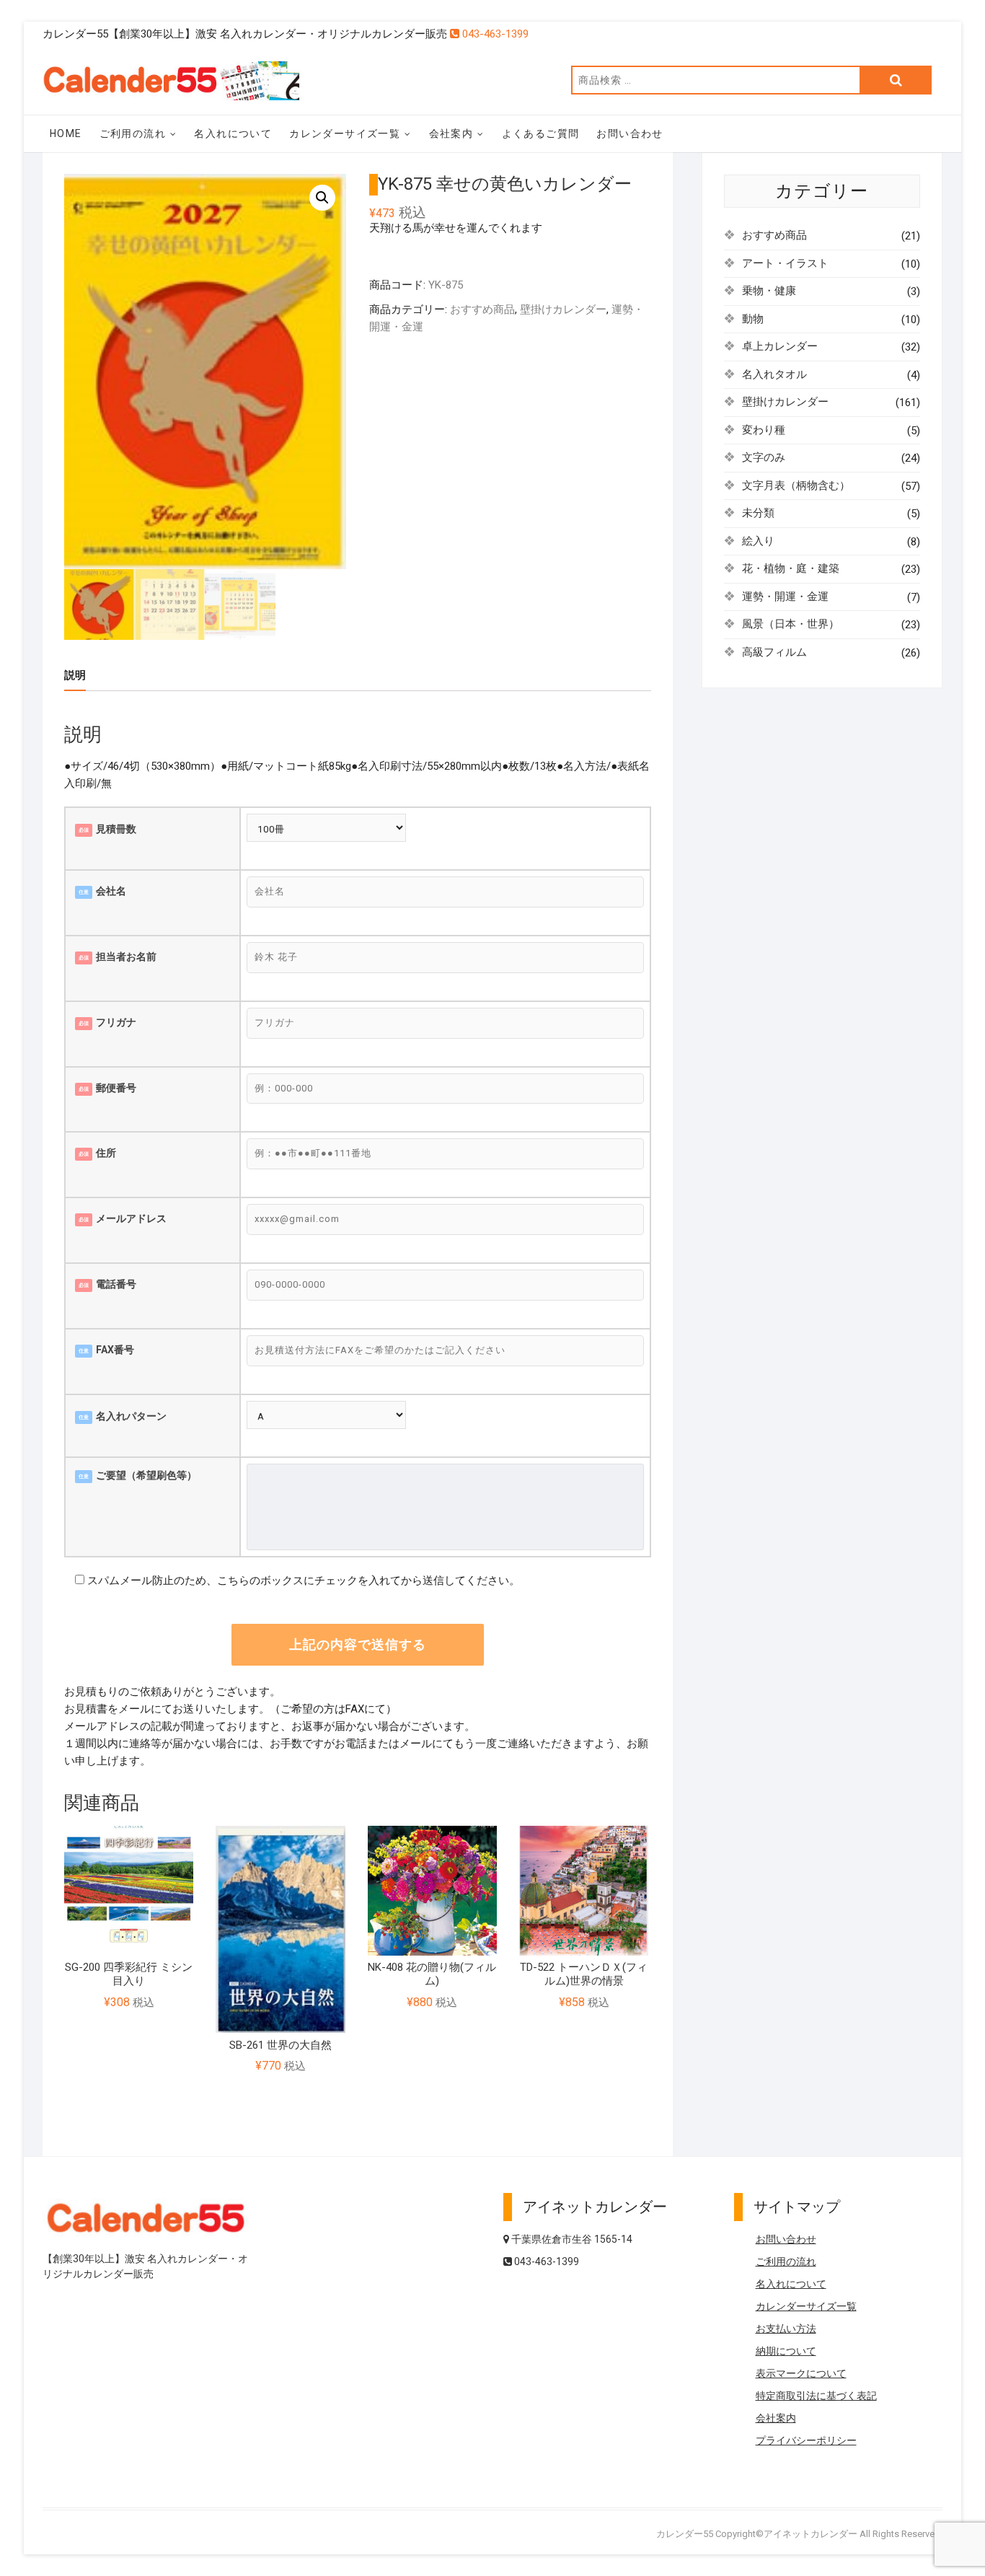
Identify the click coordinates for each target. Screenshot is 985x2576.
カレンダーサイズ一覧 (345, 133)
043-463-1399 (494, 34)
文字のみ (764, 457)
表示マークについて (801, 2373)
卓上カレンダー (780, 346)
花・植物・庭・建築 (791, 568)
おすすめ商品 (482, 309)
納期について (786, 2351)
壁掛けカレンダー (563, 309)
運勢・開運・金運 (785, 597)
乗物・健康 (769, 291)
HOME (66, 133)
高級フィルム (774, 652)
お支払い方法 (786, 2329)
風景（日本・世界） (791, 624)
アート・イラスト (785, 263)
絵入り (758, 541)
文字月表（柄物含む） (796, 485)
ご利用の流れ (133, 133)
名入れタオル (774, 374)
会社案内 (451, 133)
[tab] (75, 676)
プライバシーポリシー (806, 2440)
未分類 (758, 513)
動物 (753, 319)
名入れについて (233, 133)
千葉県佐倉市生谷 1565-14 (571, 2239)
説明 (75, 675)
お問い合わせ (630, 133)
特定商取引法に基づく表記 (816, 2396)
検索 (896, 80)
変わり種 (764, 430)
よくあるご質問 (541, 133)
